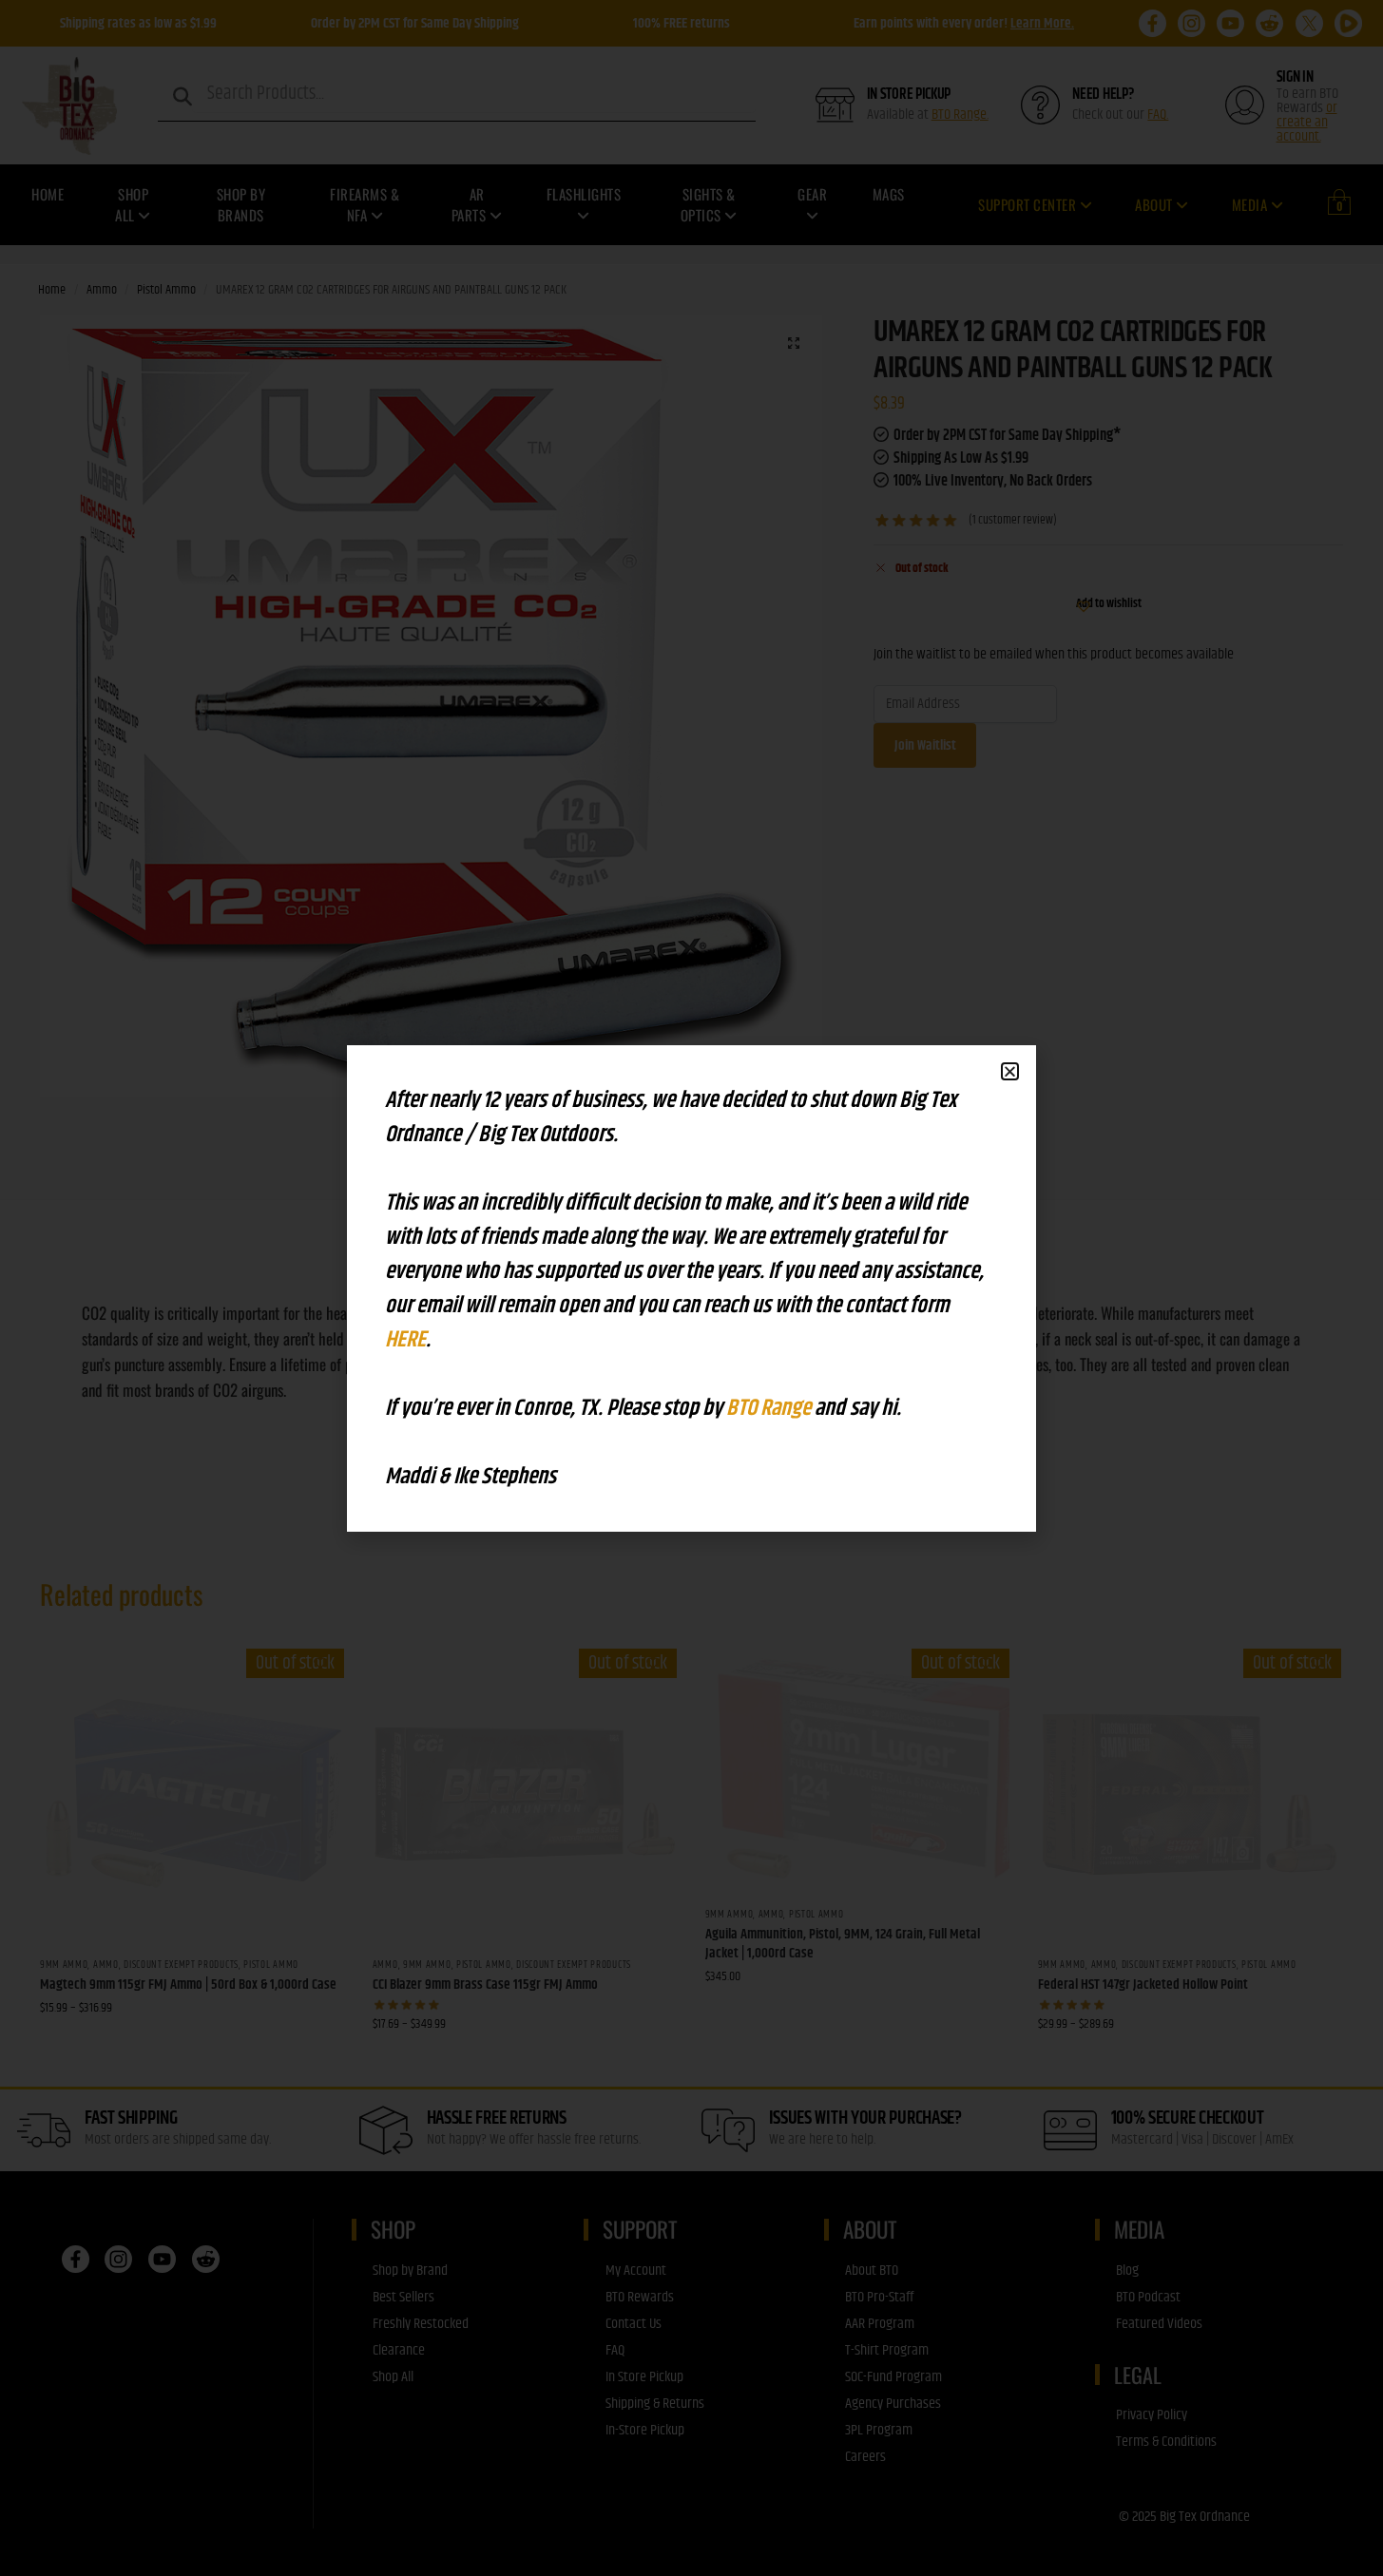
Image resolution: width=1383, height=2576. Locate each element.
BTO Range (770, 1408)
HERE (405, 1340)
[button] (1010, 1071)
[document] (691, 1288)
